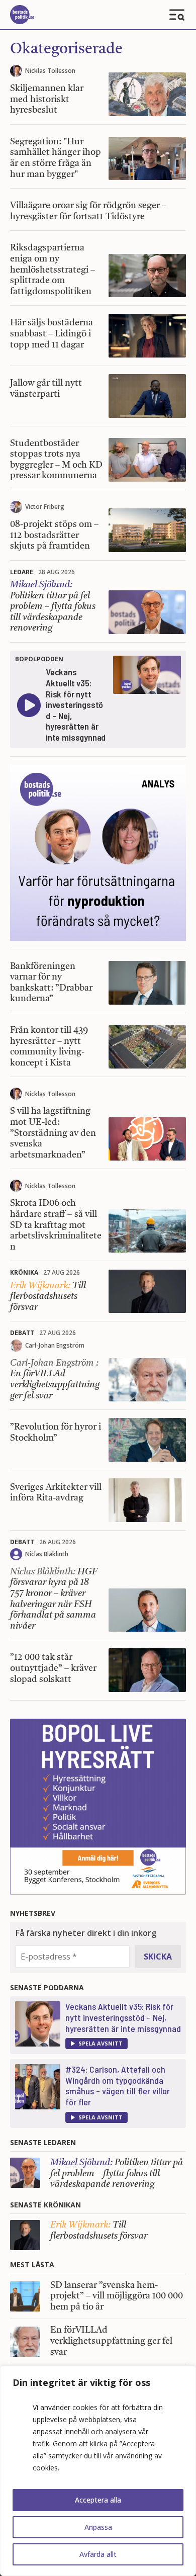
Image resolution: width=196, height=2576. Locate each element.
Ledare (22, 572)
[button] (96, 2044)
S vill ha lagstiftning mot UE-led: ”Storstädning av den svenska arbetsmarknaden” (53, 1133)
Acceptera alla (98, 2500)
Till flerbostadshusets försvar (48, 1297)
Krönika (24, 1272)
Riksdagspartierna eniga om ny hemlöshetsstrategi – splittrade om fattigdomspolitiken (53, 270)
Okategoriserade (66, 49)
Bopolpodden (39, 659)
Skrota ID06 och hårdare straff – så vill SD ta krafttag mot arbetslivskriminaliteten (56, 1225)
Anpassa (98, 2527)
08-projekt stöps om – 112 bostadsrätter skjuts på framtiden (54, 535)
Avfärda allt (98, 2554)
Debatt (22, 1333)
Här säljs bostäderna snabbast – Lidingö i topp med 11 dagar (52, 334)
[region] (98, 2471)
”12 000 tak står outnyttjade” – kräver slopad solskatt (53, 1668)
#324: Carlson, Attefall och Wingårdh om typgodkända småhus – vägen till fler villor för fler (118, 2085)
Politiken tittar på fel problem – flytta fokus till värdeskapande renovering (53, 606)
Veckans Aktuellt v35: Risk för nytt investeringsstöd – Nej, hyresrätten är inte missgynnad (123, 2017)
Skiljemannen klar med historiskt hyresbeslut (47, 99)
